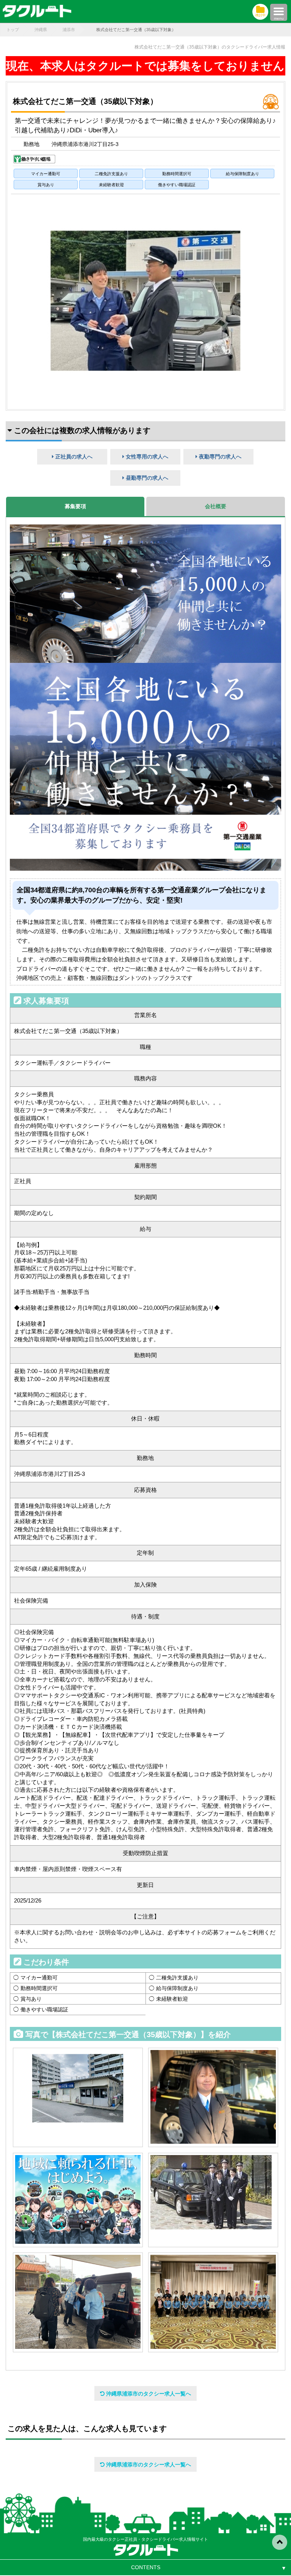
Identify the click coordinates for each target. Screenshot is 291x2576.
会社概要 (216, 506)
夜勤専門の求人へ (219, 457)
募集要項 (75, 506)
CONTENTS (146, 2567)
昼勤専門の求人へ (146, 478)
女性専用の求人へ (146, 457)
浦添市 (69, 30)
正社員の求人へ (73, 457)
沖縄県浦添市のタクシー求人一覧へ (148, 2394)
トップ (13, 30)
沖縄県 (41, 30)
